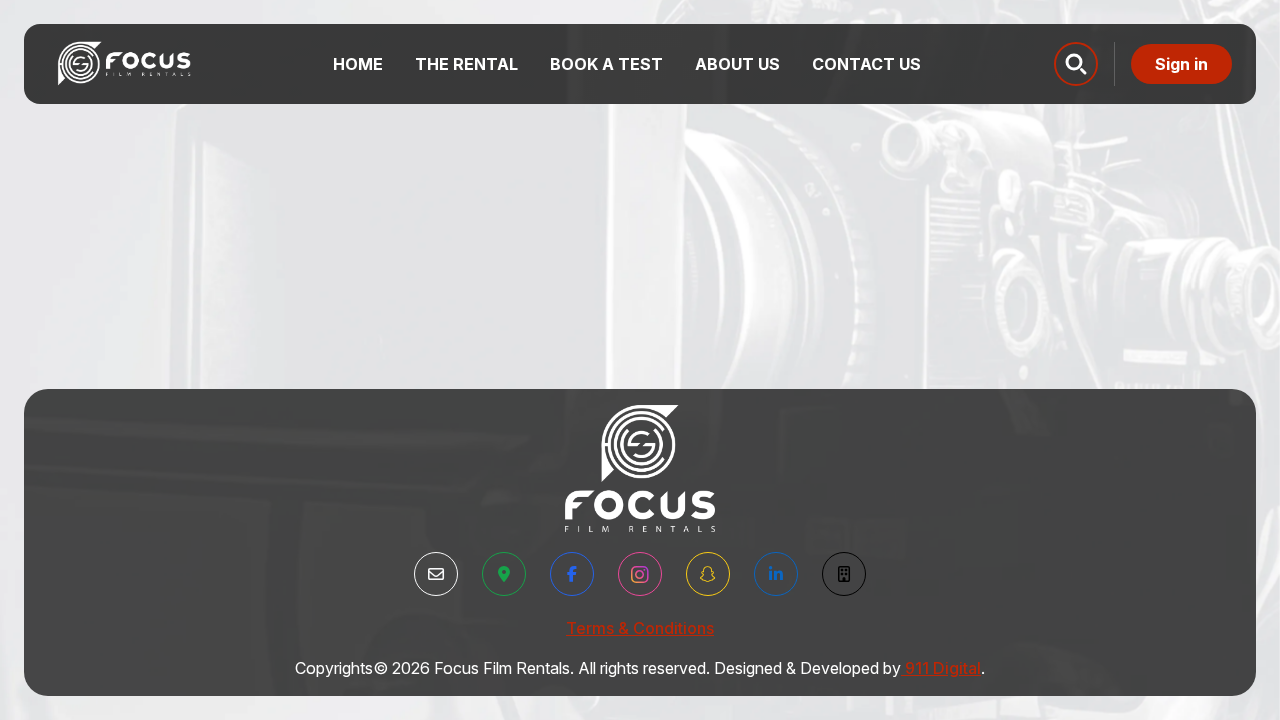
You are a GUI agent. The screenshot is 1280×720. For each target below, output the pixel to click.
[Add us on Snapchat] (708, 574)
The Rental (466, 64)
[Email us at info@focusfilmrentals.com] (436, 574)
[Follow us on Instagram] (640, 574)
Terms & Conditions (640, 628)
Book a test (606, 64)
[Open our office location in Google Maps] (504, 574)
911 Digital (943, 668)
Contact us (866, 64)
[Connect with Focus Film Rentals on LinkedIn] (776, 574)
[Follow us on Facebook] (572, 574)
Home (358, 64)
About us (737, 64)
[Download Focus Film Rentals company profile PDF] (844, 574)
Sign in (1181, 64)
